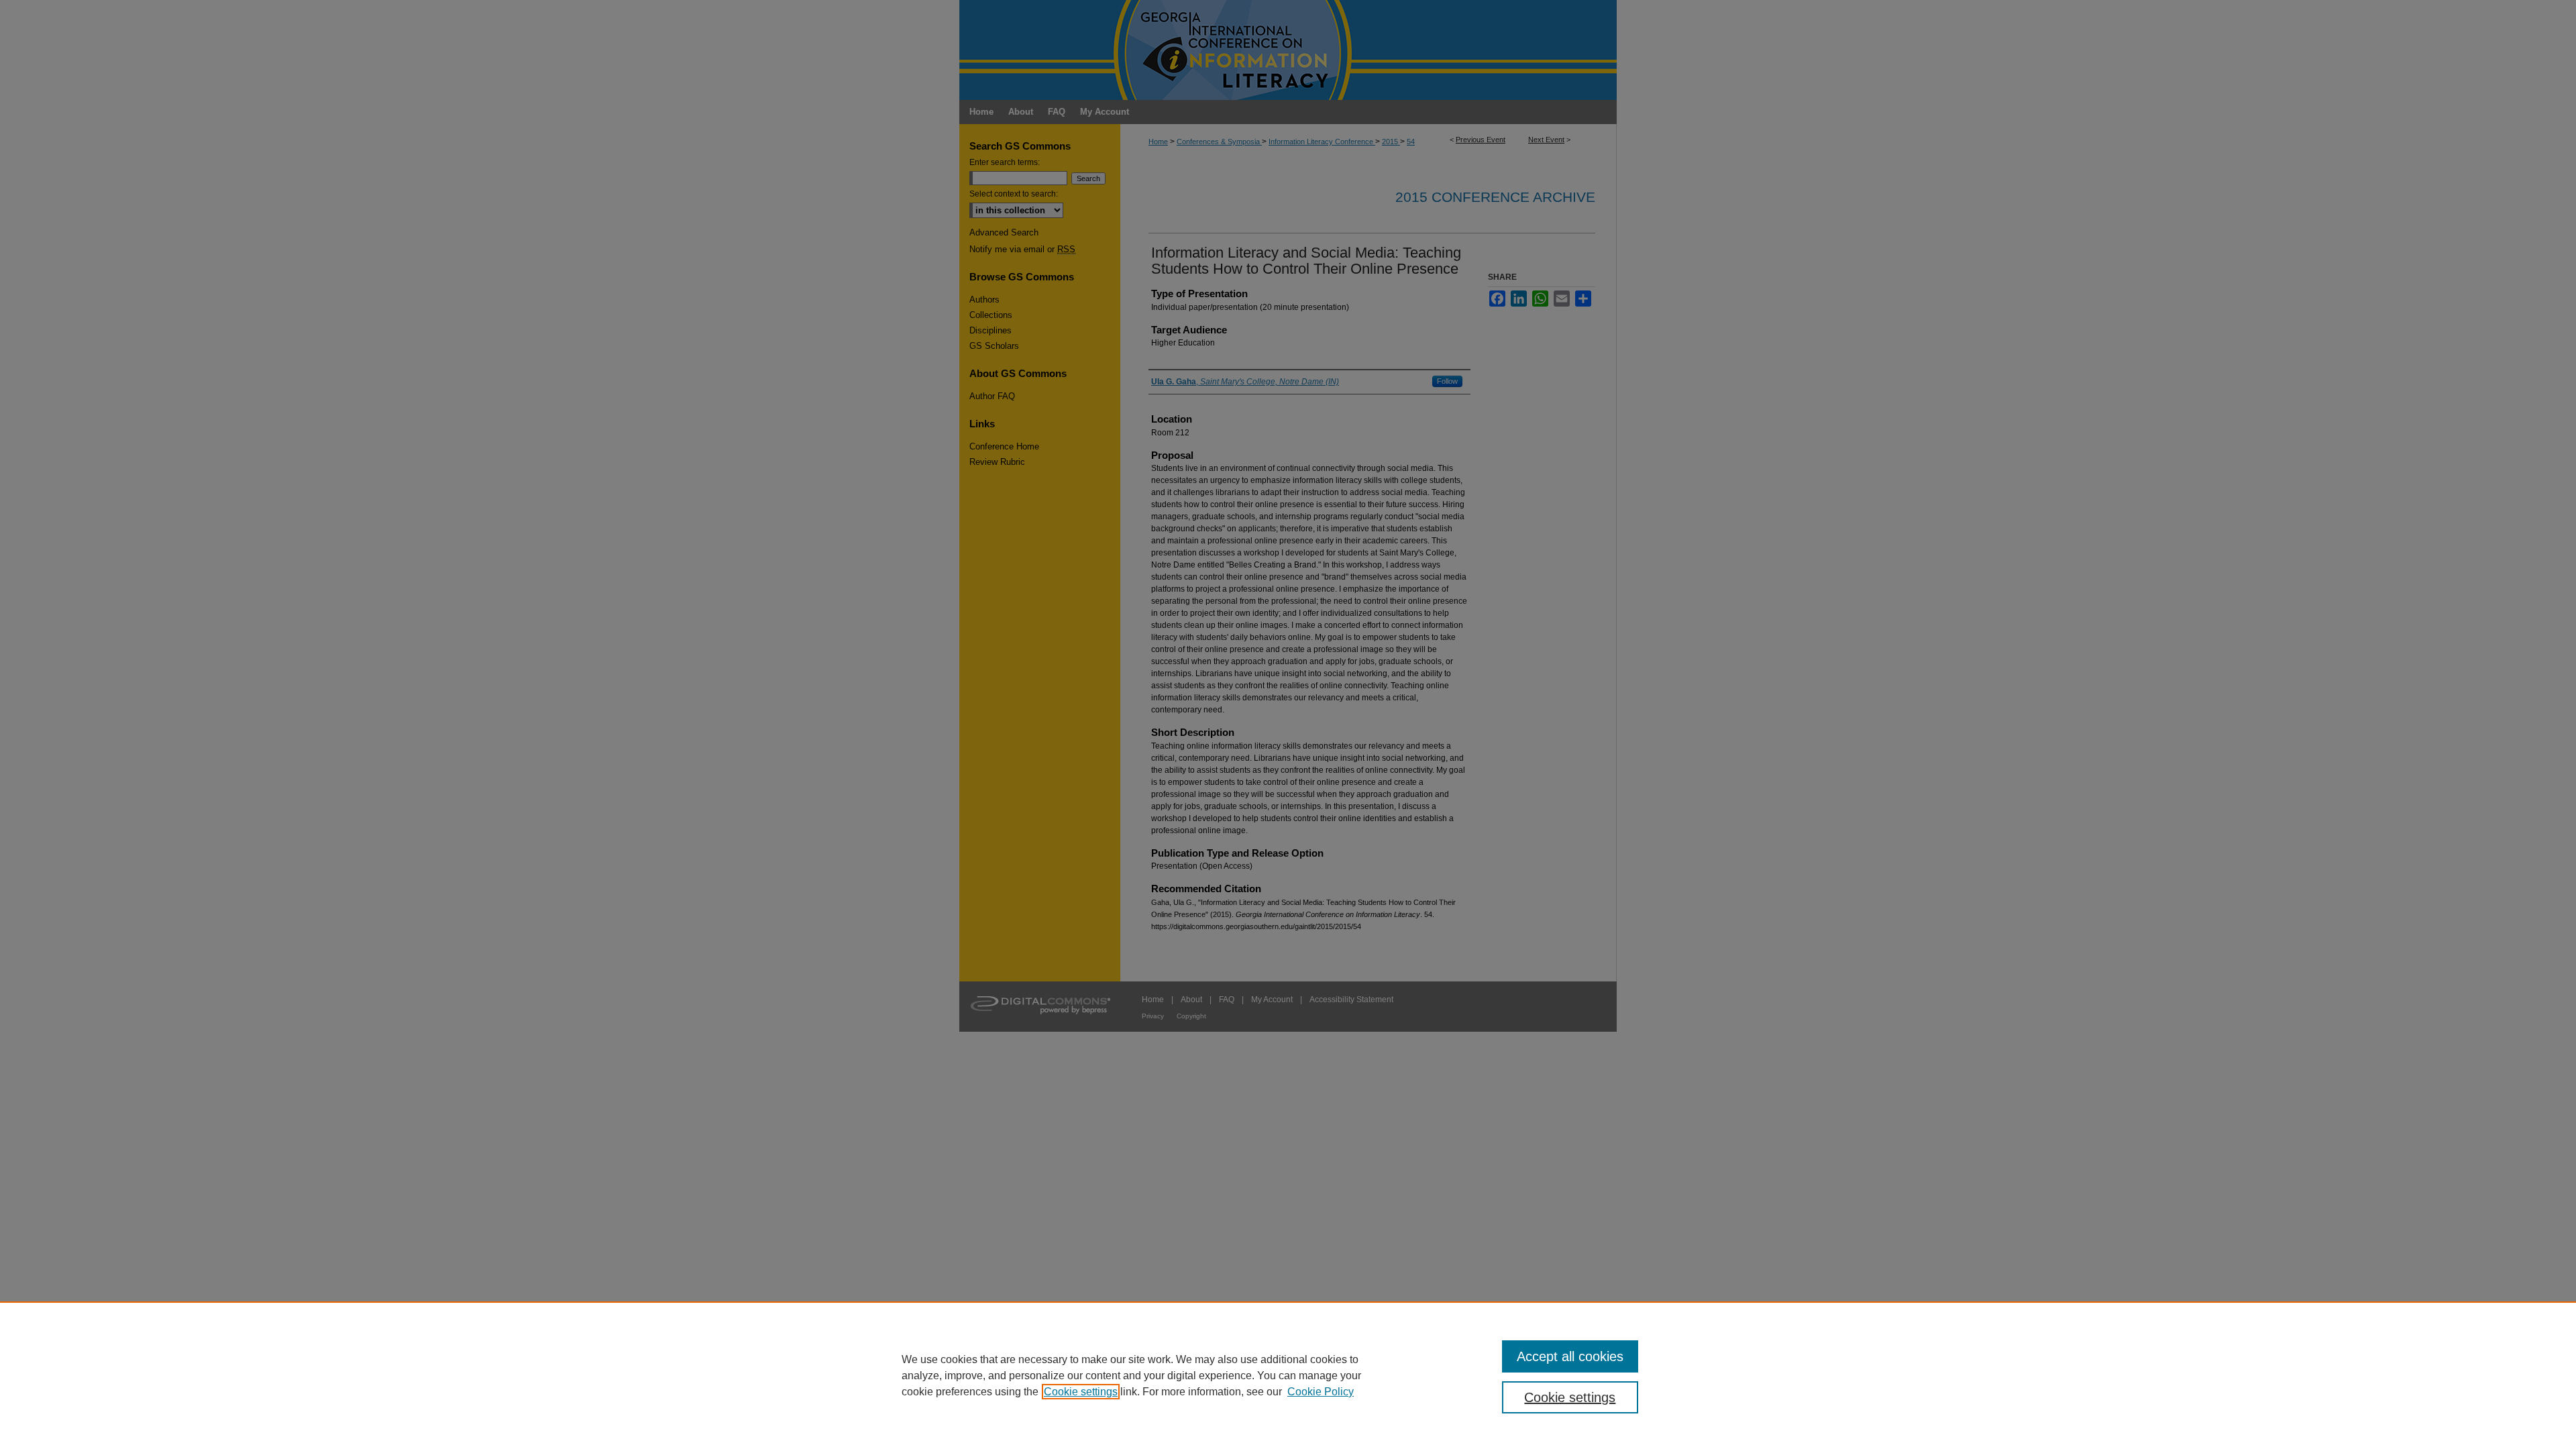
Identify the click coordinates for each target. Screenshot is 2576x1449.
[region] (1288, 1375)
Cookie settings (1081, 1392)
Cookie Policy (1321, 1392)
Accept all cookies (1570, 1356)
